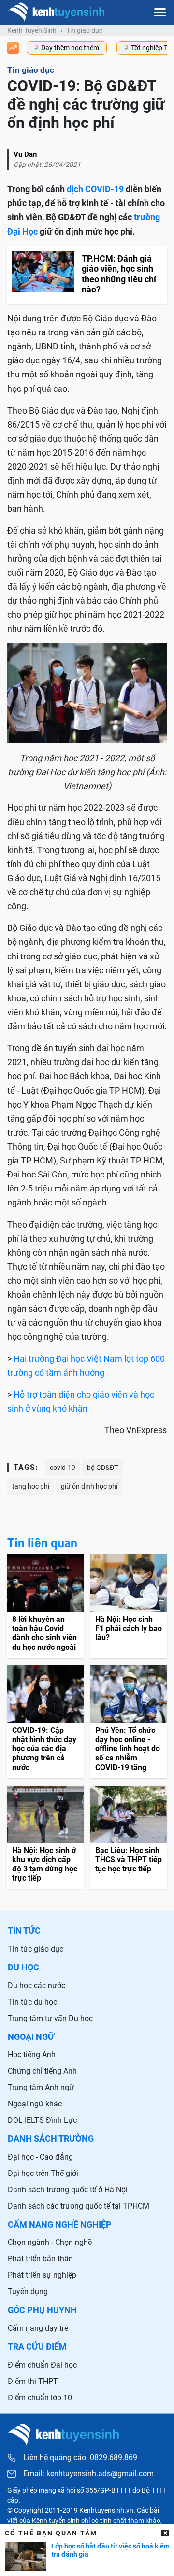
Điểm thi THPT (33, 2381)
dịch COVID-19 (95, 189)
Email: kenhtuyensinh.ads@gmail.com (88, 2474)
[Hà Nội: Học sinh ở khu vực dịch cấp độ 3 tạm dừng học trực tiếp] (45, 1837)
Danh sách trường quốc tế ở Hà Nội (68, 2190)
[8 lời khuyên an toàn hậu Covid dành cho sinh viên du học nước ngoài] (45, 1606)
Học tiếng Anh (32, 2055)
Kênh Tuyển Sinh (32, 30)
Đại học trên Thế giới (43, 2173)
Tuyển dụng (28, 2292)
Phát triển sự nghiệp (42, 2275)
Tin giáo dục (84, 30)
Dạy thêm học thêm (70, 48)
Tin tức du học (32, 2002)
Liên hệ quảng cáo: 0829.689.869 (80, 2458)
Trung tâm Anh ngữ (41, 2087)
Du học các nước (36, 1986)
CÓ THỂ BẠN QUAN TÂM (51, 2533)
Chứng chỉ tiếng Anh (42, 2071)
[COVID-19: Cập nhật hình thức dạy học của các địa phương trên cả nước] (45, 1722)
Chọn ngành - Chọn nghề (50, 2242)
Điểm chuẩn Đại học (42, 2365)
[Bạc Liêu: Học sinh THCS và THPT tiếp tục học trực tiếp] (129, 1837)
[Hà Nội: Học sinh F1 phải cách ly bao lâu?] (129, 1606)
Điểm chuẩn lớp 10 (40, 2398)
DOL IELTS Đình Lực (42, 2120)
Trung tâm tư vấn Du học (50, 2018)
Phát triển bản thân (40, 2259)
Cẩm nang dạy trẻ (38, 2328)
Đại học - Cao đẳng (40, 2157)
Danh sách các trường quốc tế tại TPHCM (79, 2206)
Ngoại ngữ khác (35, 2104)
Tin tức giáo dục (36, 1949)
